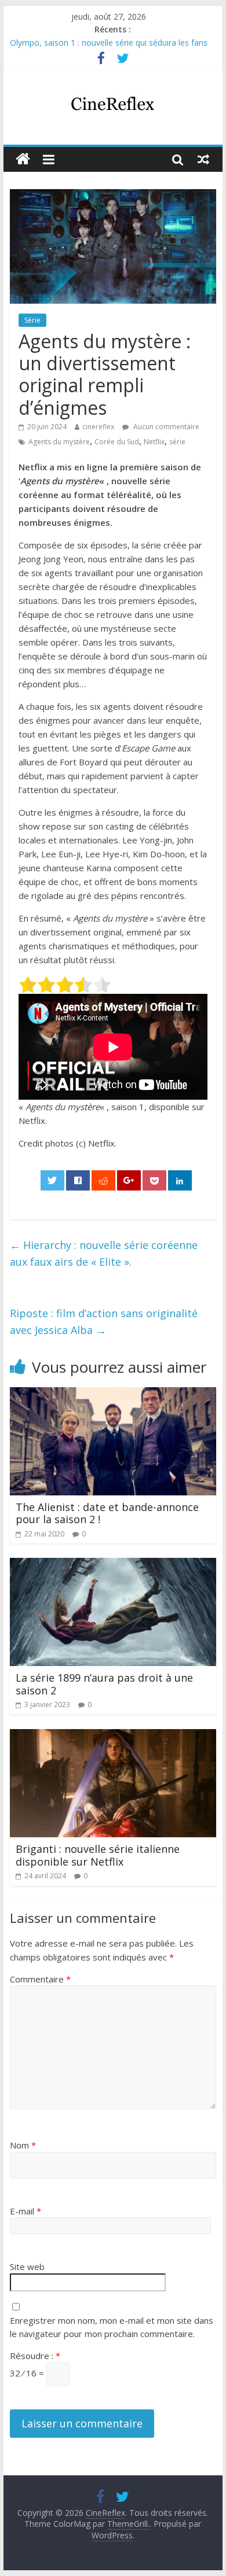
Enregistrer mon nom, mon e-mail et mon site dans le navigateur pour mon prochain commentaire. (112, 2327)
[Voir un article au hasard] (203, 159)
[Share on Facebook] (78, 1180)
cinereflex (98, 427)
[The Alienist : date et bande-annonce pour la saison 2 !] (113, 1394)
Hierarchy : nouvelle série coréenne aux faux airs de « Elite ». (104, 1253)
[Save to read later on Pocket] (155, 1180)
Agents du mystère (59, 442)
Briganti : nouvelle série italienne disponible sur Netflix (98, 1855)
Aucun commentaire (165, 427)
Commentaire (40, 1979)
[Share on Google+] (129, 1180)
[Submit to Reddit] (104, 1180)
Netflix (154, 442)
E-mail (25, 2211)
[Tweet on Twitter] (53, 1180)
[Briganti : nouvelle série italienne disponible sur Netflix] (113, 1736)
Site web (27, 2267)
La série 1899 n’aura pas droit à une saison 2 (104, 1684)
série (177, 442)
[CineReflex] (23, 159)
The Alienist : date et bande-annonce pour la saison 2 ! (107, 1513)
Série (32, 320)
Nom (23, 2145)
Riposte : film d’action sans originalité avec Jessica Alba (104, 1322)
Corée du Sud (117, 442)
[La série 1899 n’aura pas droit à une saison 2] (113, 1565)
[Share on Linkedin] (180, 1180)
